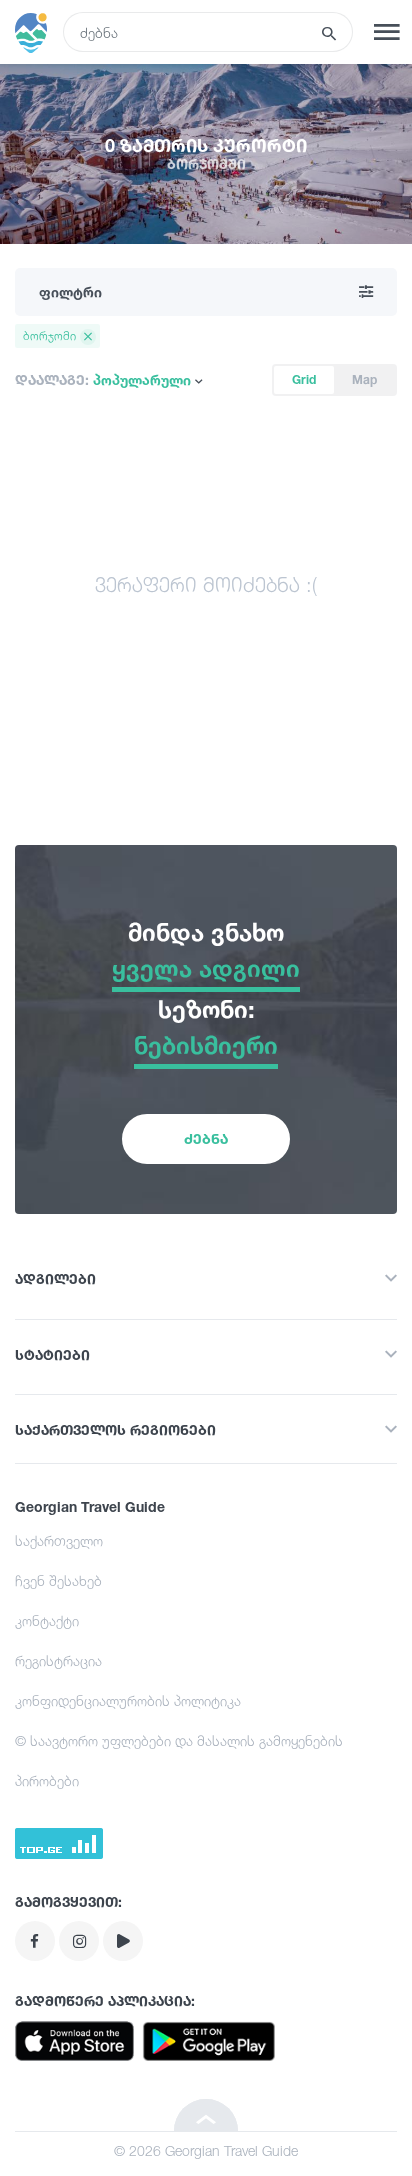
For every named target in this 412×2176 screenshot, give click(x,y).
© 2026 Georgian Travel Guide (206, 2150)
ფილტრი (70, 291)
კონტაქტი (47, 1620)
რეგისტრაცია (58, 1660)
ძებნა (206, 1138)
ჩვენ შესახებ (58, 1580)
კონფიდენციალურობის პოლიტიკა (128, 1700)
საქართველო (59, 1540)
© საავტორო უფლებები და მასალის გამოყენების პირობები (179, 1760)
